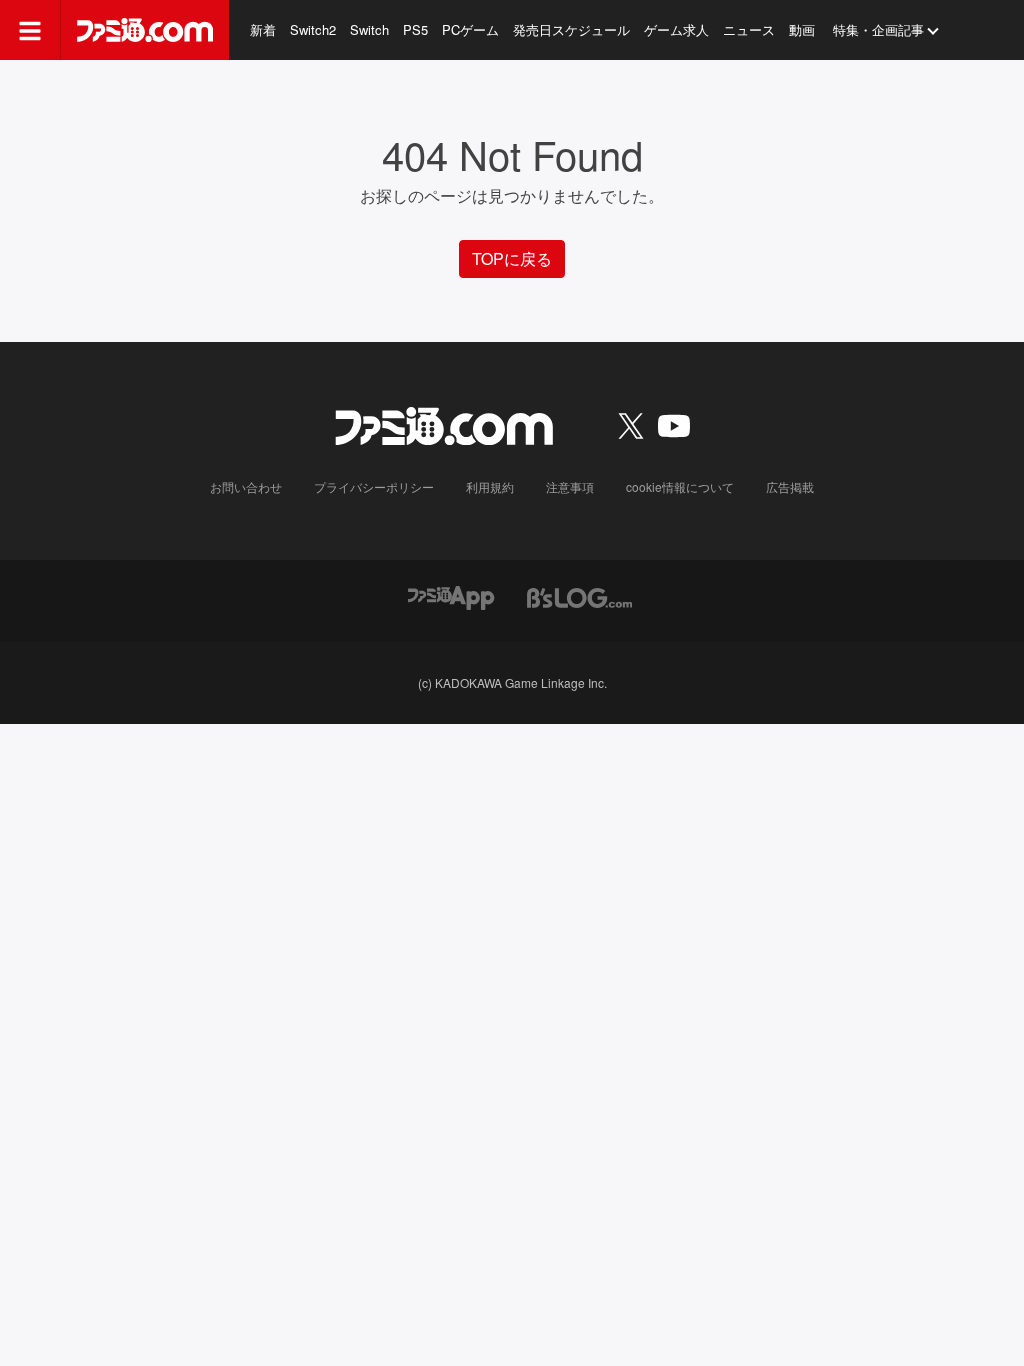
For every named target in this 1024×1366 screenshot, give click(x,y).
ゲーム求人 (676, 29)
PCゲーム (470, 29)
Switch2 (313, 29)
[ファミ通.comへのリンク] (145, 30)
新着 (263, 29)
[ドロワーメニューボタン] (30, 30)
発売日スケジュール (571, 29)
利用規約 (490, 486)
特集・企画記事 (878, 29)
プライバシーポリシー (374, 486)
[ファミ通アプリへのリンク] (451, 595)
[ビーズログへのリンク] (579, 595)
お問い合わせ (246, 486)
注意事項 (570, 486)
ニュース (749, 29)
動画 (802, 29)
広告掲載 (790, 486)
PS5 (415, 29)
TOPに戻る (512, 258)
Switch (369, 29)
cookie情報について (680, 486)
